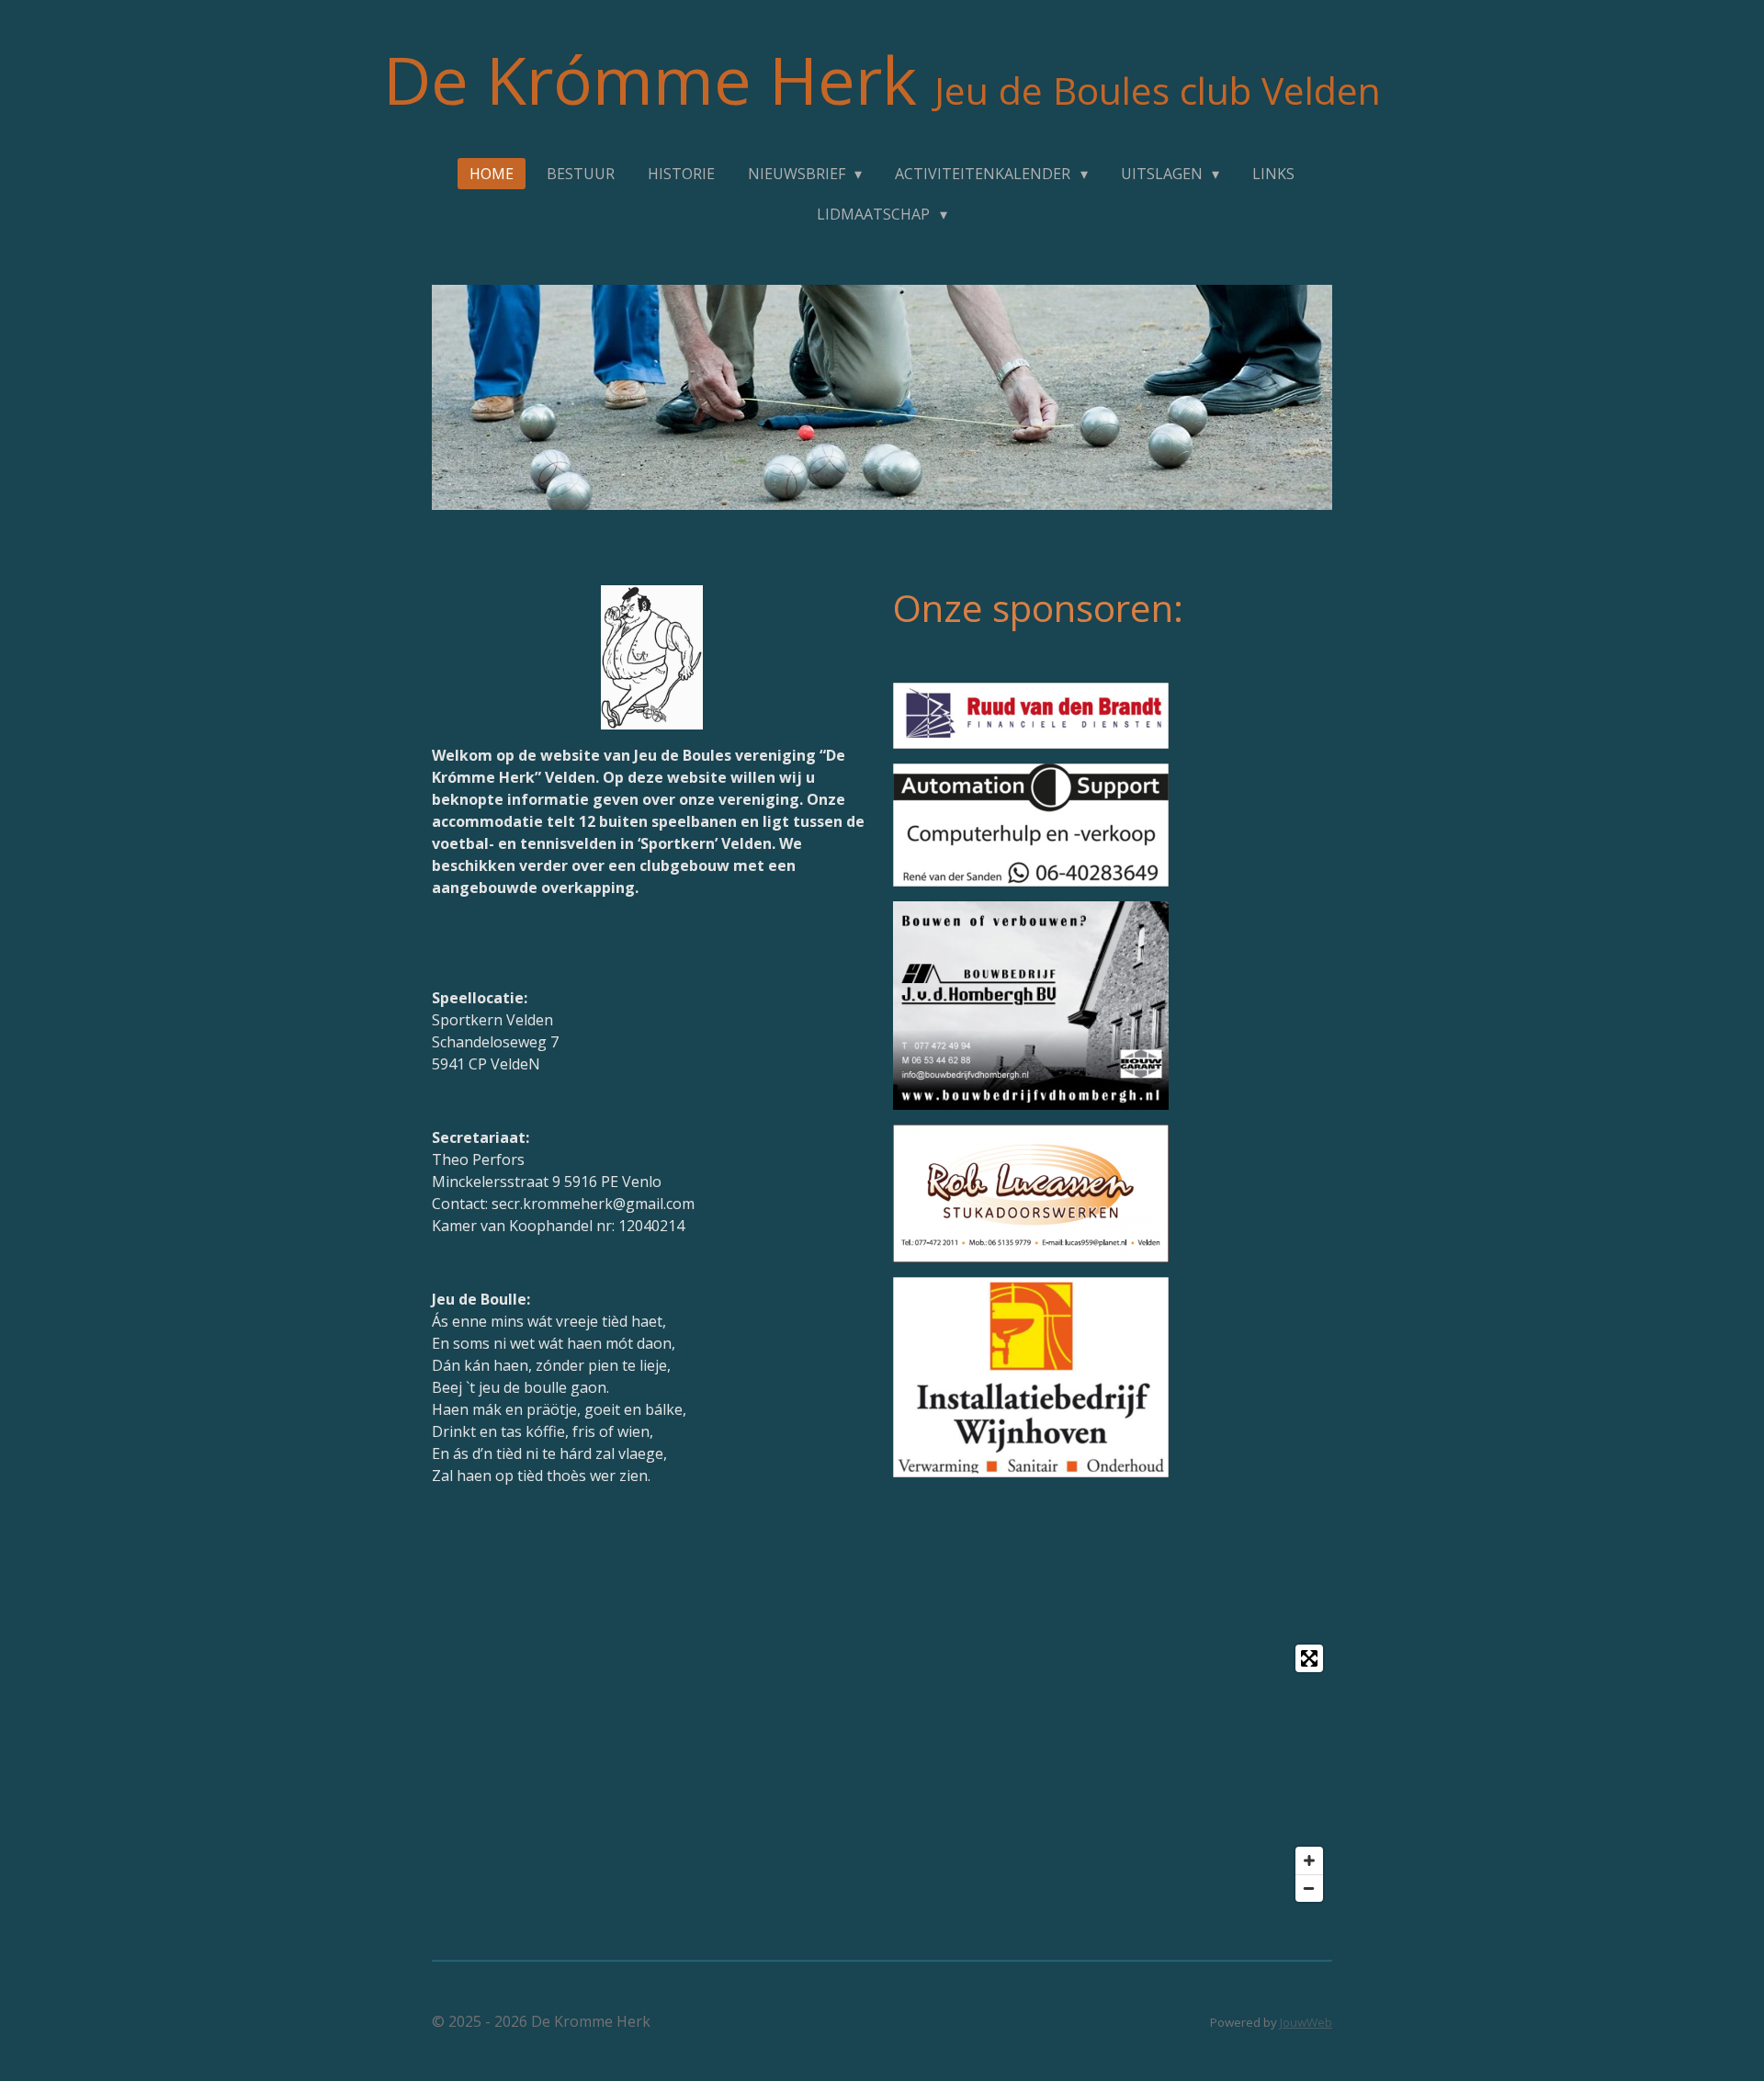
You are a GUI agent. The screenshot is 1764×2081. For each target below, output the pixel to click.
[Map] (882, 1773)
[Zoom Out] (1309, 1888)
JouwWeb (1306, 2022)
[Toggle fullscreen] (1309, 1658)
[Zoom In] (1309, 1860)
